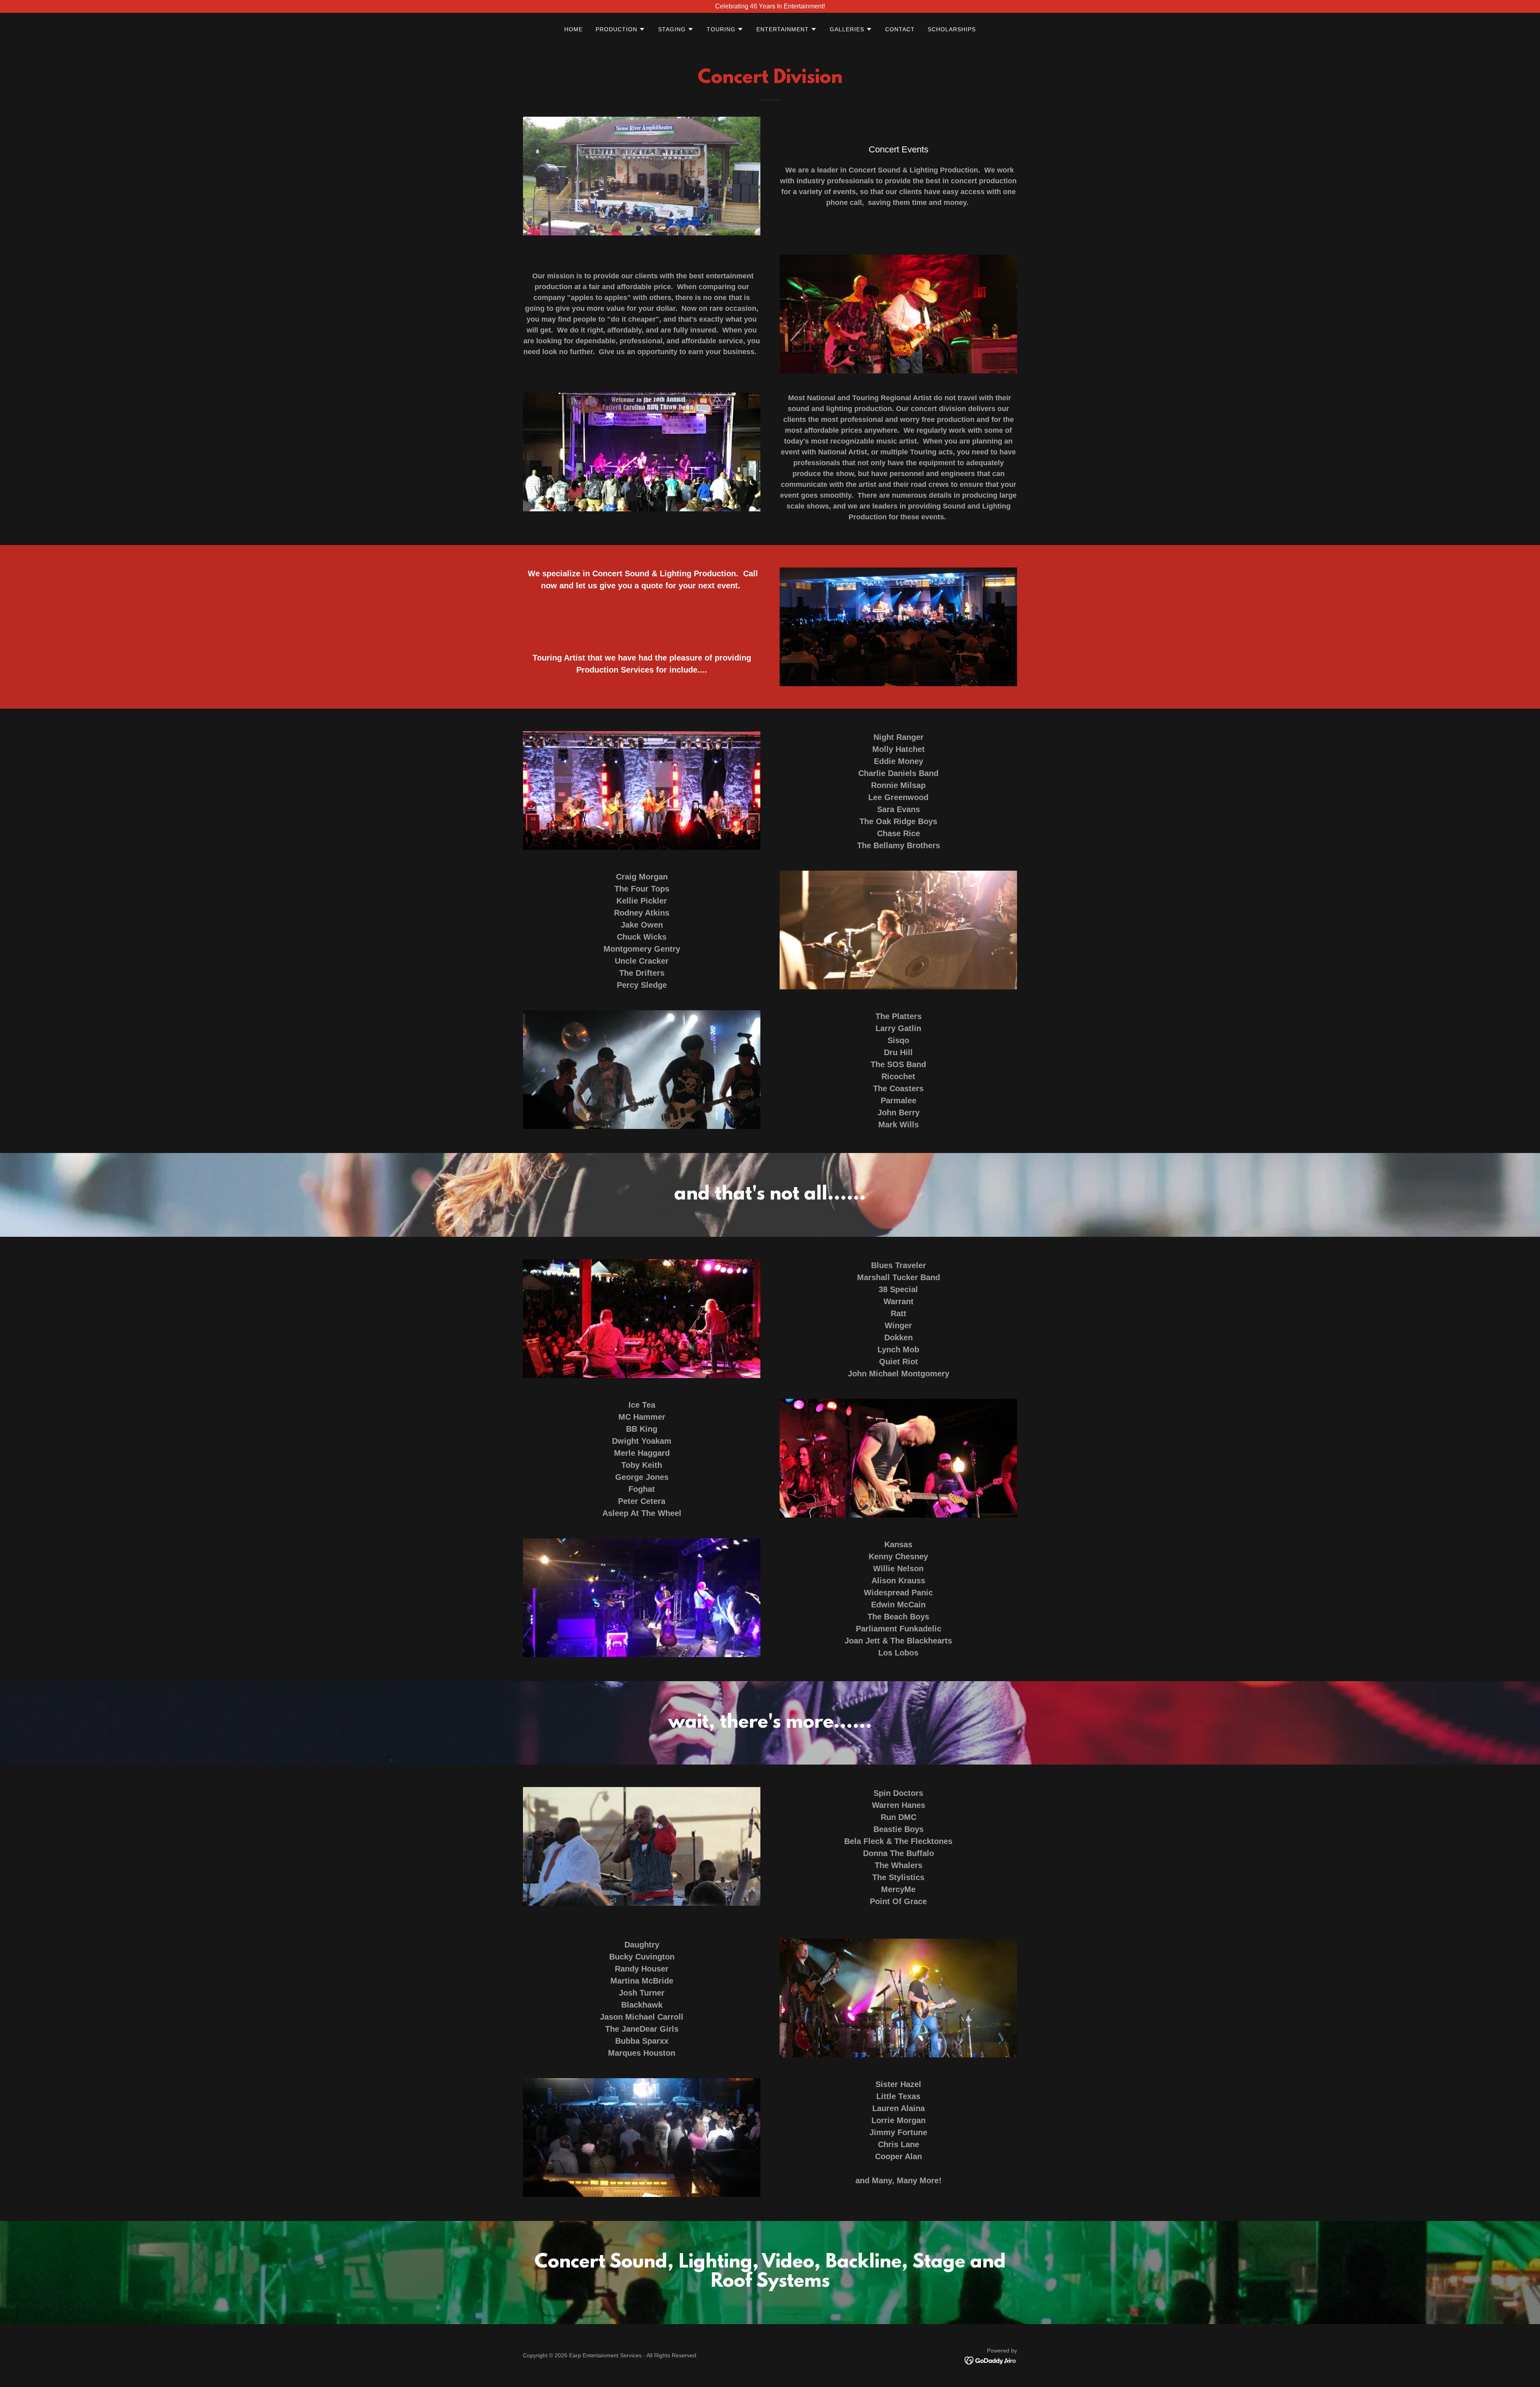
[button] (620, 29)
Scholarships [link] (952, 29)
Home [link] (573, 29)
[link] (991, 2360)
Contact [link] (900, 29)
